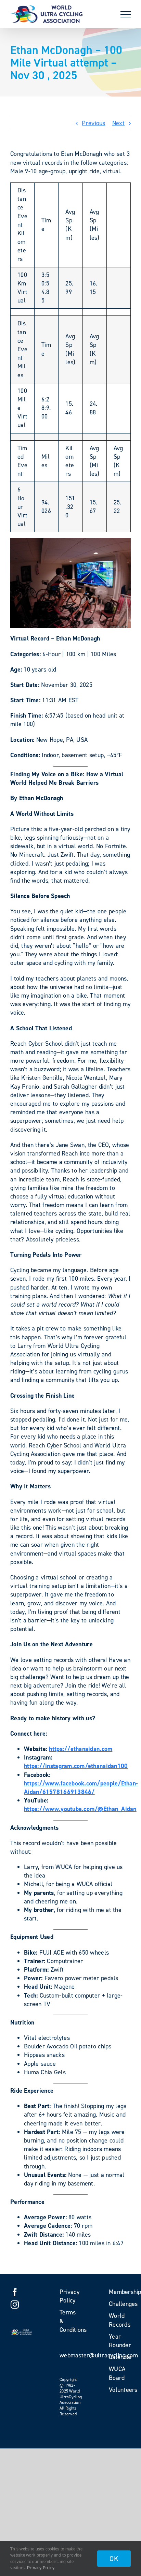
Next (118, 123)
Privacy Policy (41, 2568)
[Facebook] (15, 2292)
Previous (93, 123)
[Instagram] (15, 2305)
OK (114, 2559)
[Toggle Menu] (126, 14)
